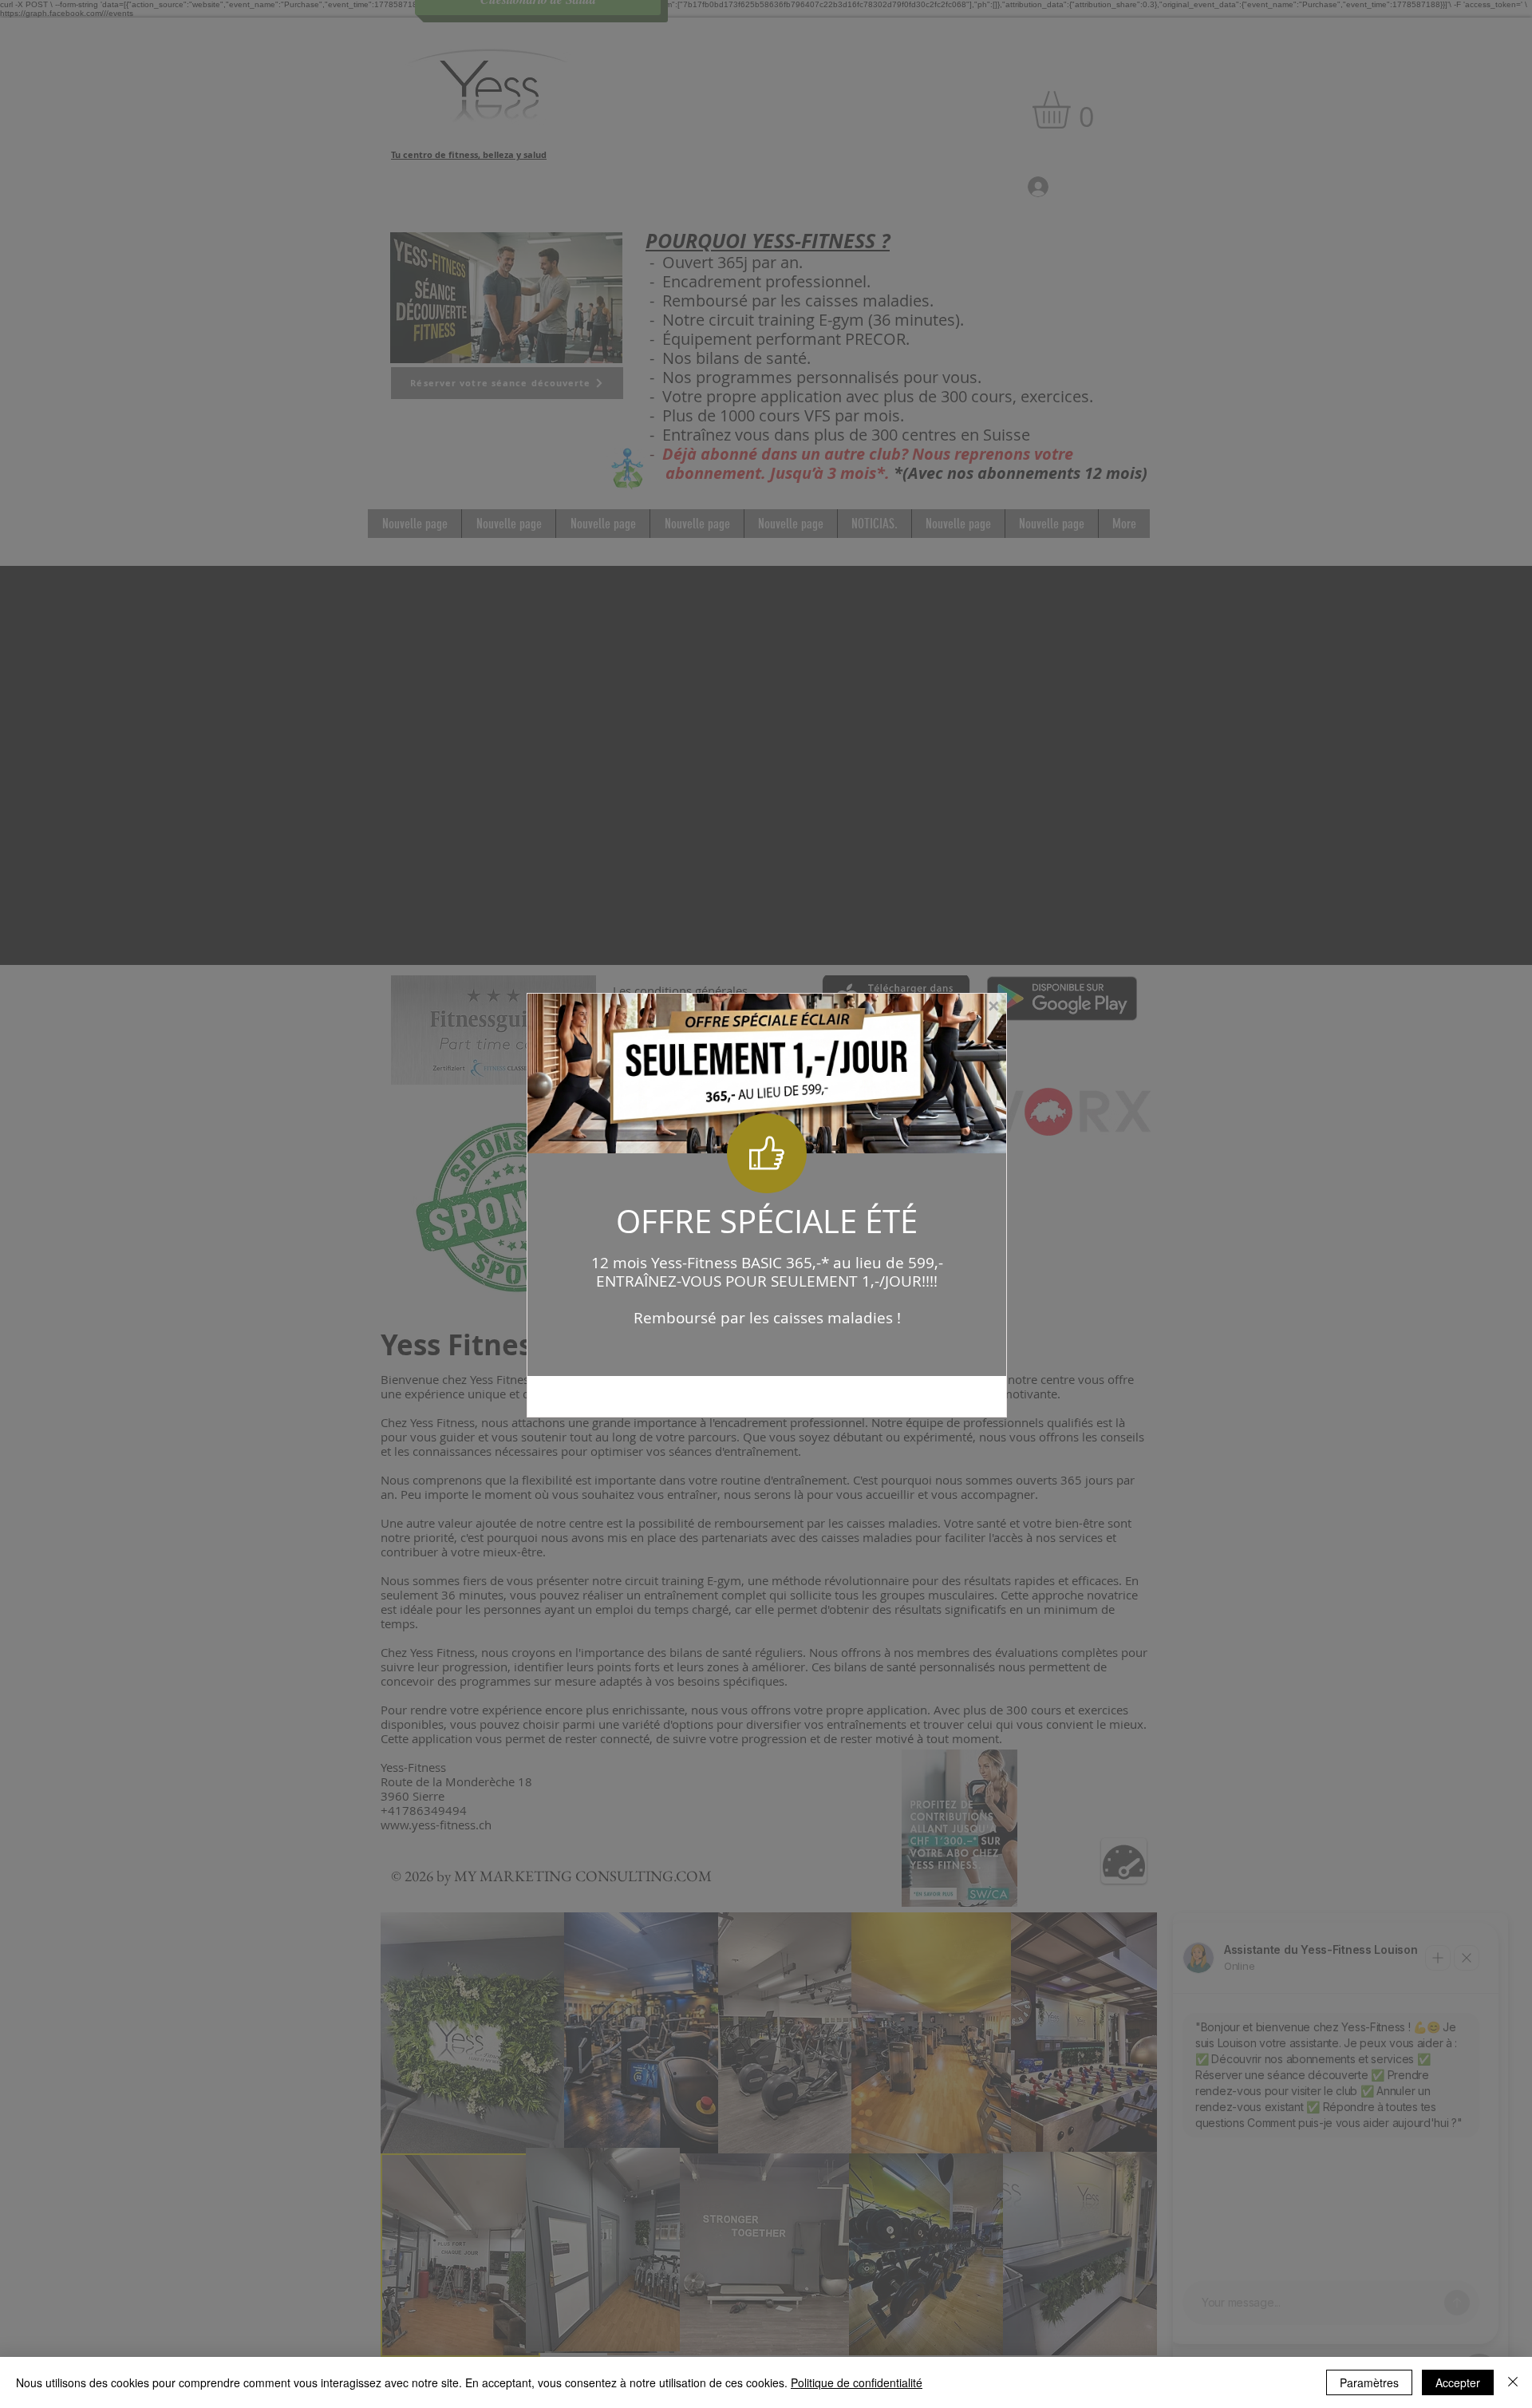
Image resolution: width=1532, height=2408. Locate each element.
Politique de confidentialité (857, 2382)
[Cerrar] (1513, 2382)
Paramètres (1369, 2382)
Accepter (1458, 2382)
